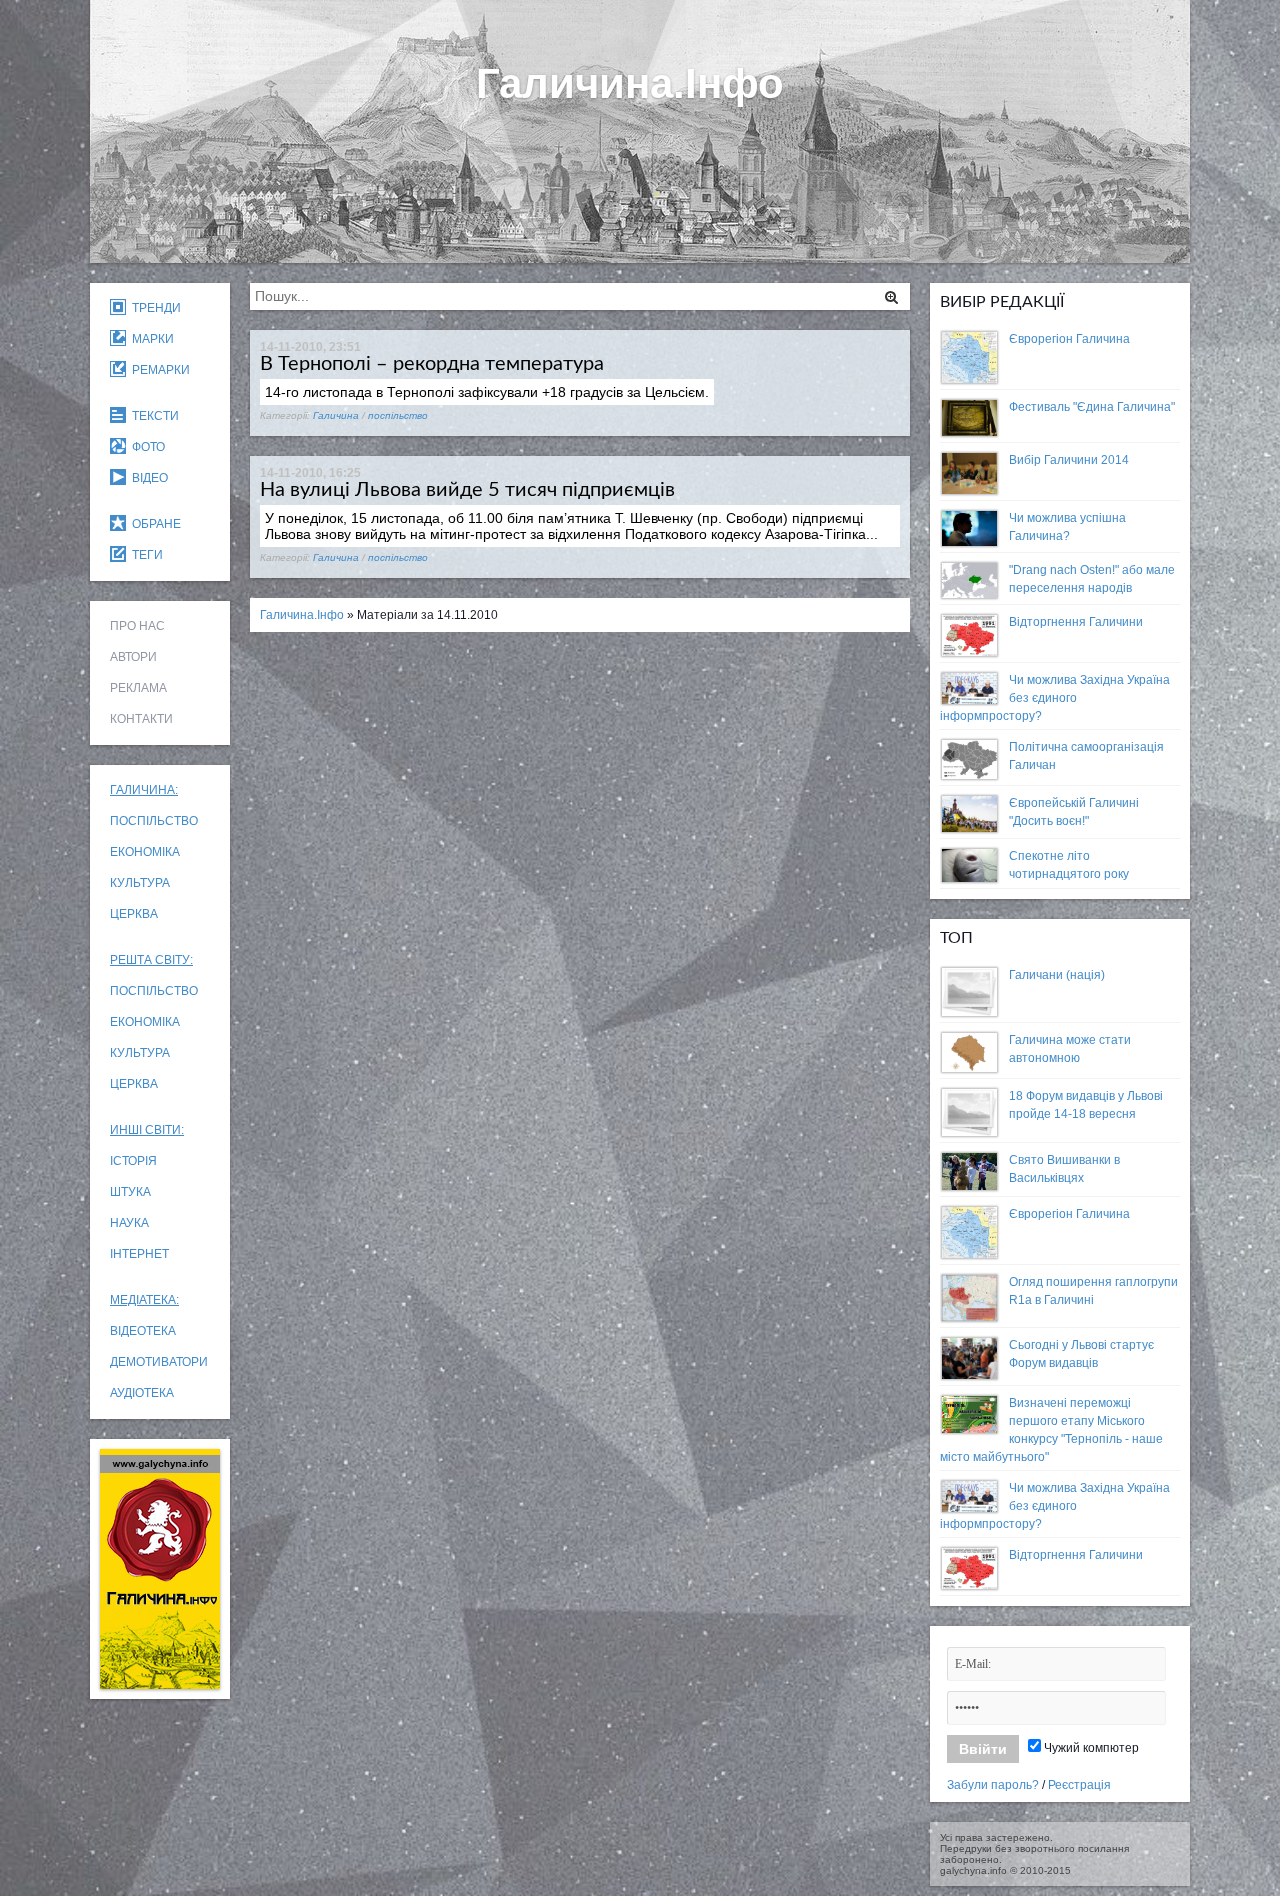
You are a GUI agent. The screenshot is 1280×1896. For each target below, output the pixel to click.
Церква (134, 914)
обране (153, 524)
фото (145, 447)
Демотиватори (159, 1362)
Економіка (145, 852)
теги (144, 555)
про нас (137, 626)
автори (133, 657)
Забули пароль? (993, 1785)
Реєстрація (1079, 1785)
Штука (130, 1192)
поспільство (398, 415)
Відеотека (143, 1331)
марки (150, 339)
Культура (140, 883)
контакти (141, 719)
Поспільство (154, 821)
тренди (153, 308)
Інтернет (139, 1254)
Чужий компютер (1090, 1748)
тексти (152, 416)
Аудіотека (142, 1393)
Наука (129, 1223)
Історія (133, 1161)
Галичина (336, 415)
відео (147, 478)
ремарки (158, 370)
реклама (138, 688)
